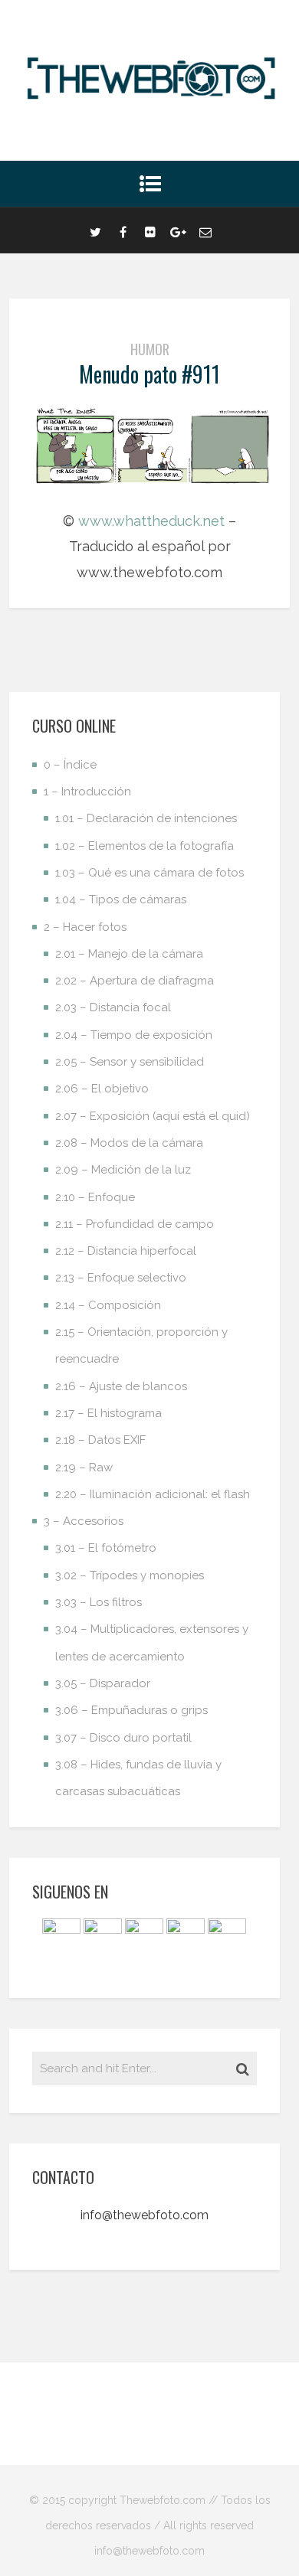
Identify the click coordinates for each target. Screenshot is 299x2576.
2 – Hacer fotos (85, 927)
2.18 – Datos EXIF (100, 1440)
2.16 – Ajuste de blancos (121, 1386)
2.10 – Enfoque (95, 1197)
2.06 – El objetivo (102, 1089)
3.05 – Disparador (103, 1683)
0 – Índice (70, 765)
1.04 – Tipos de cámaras (121, 899)
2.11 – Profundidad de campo (135, 1224)
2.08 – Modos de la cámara (129, 1143)
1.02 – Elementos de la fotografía (145, 846)
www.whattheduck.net (151, 521)
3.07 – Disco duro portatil (123, 1738)
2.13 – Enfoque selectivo (121, 1278)
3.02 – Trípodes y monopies (130, 1575)
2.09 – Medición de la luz (123, 1170)
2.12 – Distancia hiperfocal (126, 1251)
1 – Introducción (87, 792)
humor (150, 349)
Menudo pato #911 (149, 374)
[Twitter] (95, 230)
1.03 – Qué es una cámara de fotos (149, 873)
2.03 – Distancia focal (113, 1007)
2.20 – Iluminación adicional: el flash (153, 1494)
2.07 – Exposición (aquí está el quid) (153, 1116)
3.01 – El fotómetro (106, 1548)
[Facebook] (123, 230)
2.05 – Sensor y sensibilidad (130, 1062)
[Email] (205, 230)
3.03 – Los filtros (99, 1602)
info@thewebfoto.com (145, 2215)
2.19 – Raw (84, 1468)
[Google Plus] (178, 230)
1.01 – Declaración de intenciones (146, 818)
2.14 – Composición (108, 1305)
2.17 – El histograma (108, 1413)
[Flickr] (150, 230)
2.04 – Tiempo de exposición (134, 1035)
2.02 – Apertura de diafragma (135, 981)
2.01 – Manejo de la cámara (129, 954)
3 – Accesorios (84, 1521)
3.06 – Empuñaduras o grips (131, 1710)
